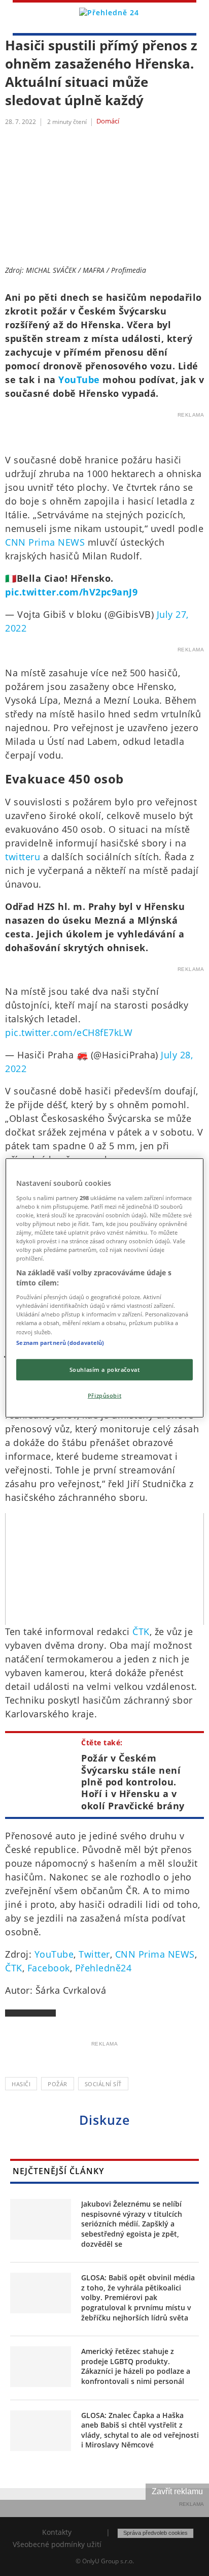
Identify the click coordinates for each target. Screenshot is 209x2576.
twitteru (23, 857)
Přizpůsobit (104, 1395)
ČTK (141, 1631)
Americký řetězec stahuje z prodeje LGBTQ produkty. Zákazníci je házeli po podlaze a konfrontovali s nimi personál (136, 2366)
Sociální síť (103, 2084)
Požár (58, 2084)
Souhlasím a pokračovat (105, 1369)
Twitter (94, 1954)
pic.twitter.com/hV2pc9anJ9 (71, 592)
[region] (104, 1288)
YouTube (79, 380)
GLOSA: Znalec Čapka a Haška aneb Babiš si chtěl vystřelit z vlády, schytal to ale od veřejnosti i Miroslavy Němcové (140, 2430)
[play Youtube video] (104, 1569)
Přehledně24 (103, 1968)
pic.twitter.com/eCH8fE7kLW (69, 1032)
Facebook (49, 1968)
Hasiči (21, 2084)
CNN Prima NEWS (45, 542)
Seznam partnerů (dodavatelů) (60, 1342)
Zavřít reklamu (177, 2491)
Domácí (108, 121)
